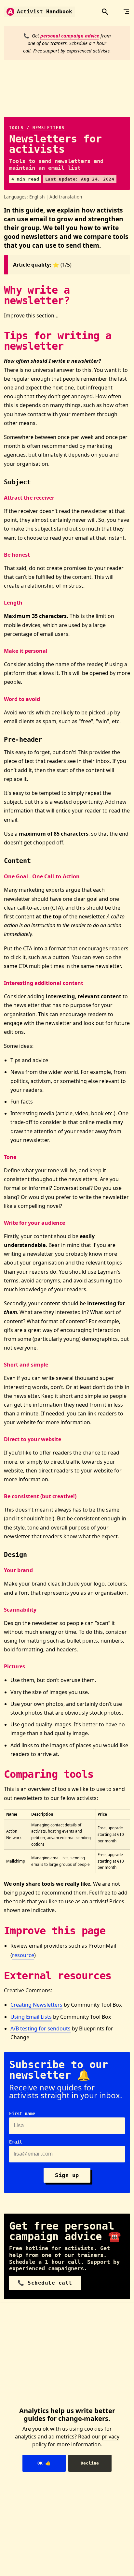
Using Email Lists (31, 2017)
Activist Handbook (45, 12)
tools (16, 128)
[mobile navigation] (126, 12)
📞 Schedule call (45, 2283)
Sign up (67, 2175)
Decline (90, 2463)
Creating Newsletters (36, 2005)
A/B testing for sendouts (40, 2028)
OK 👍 (44, 2463)
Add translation (66, 197)
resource (23, 1955)
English (37, 197)
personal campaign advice (70, 36)
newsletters (49, 128)
